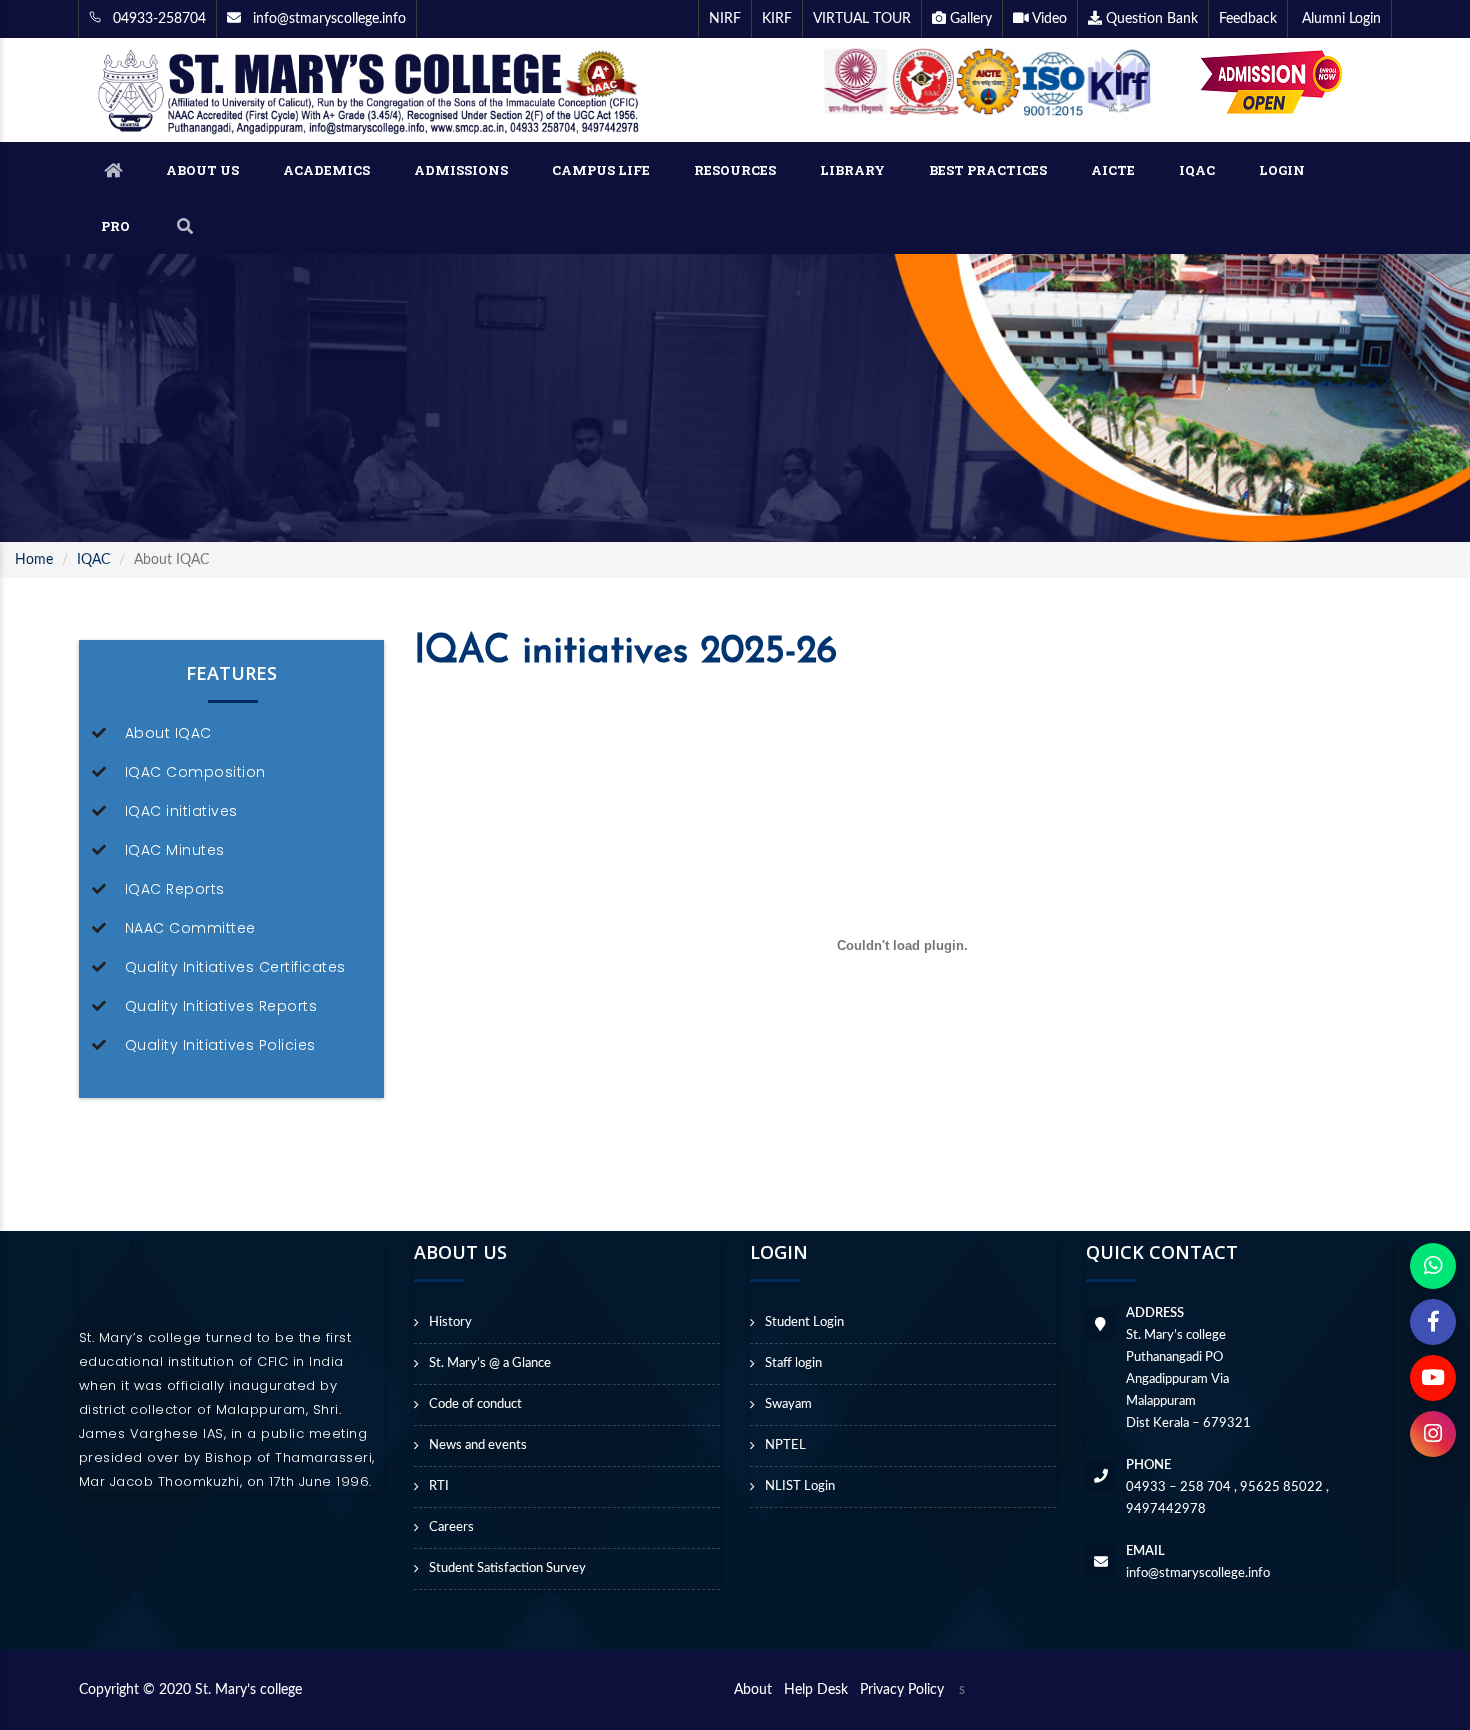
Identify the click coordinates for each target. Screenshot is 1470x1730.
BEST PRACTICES (988, 170)
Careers (451, 1527)
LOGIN (1282, 170)
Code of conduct (475, 1404)
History (450, 1322)
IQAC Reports (175, 889)
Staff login (793, 1363)
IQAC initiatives (181, 811)
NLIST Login (800, 1486)
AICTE (1113, 170)
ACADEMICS (326, 170)
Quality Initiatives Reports (221, 1006)
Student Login (804, 1322)
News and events (478, 1445)
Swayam (788, 1404)
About (757, 1690)
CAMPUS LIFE (601, 170)
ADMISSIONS (461, 170)
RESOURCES (735, 170)
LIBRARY (852, 170)
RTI (439, 1486)
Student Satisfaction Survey (507, 1568)
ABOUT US (202, 170)
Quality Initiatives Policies (220, 1045)
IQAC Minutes (175, 850)
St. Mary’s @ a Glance (490, 1363)
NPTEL (785, 1445)
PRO (115, 226)
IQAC (1197, 170)
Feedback (1248, 19)
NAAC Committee (190, 928)
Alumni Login (1339, 19)
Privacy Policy (902, 1690)
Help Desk (820, 1690)
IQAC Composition (195, 772)
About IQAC (168, 733)
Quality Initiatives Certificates (235, 967)
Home (34, 560)
